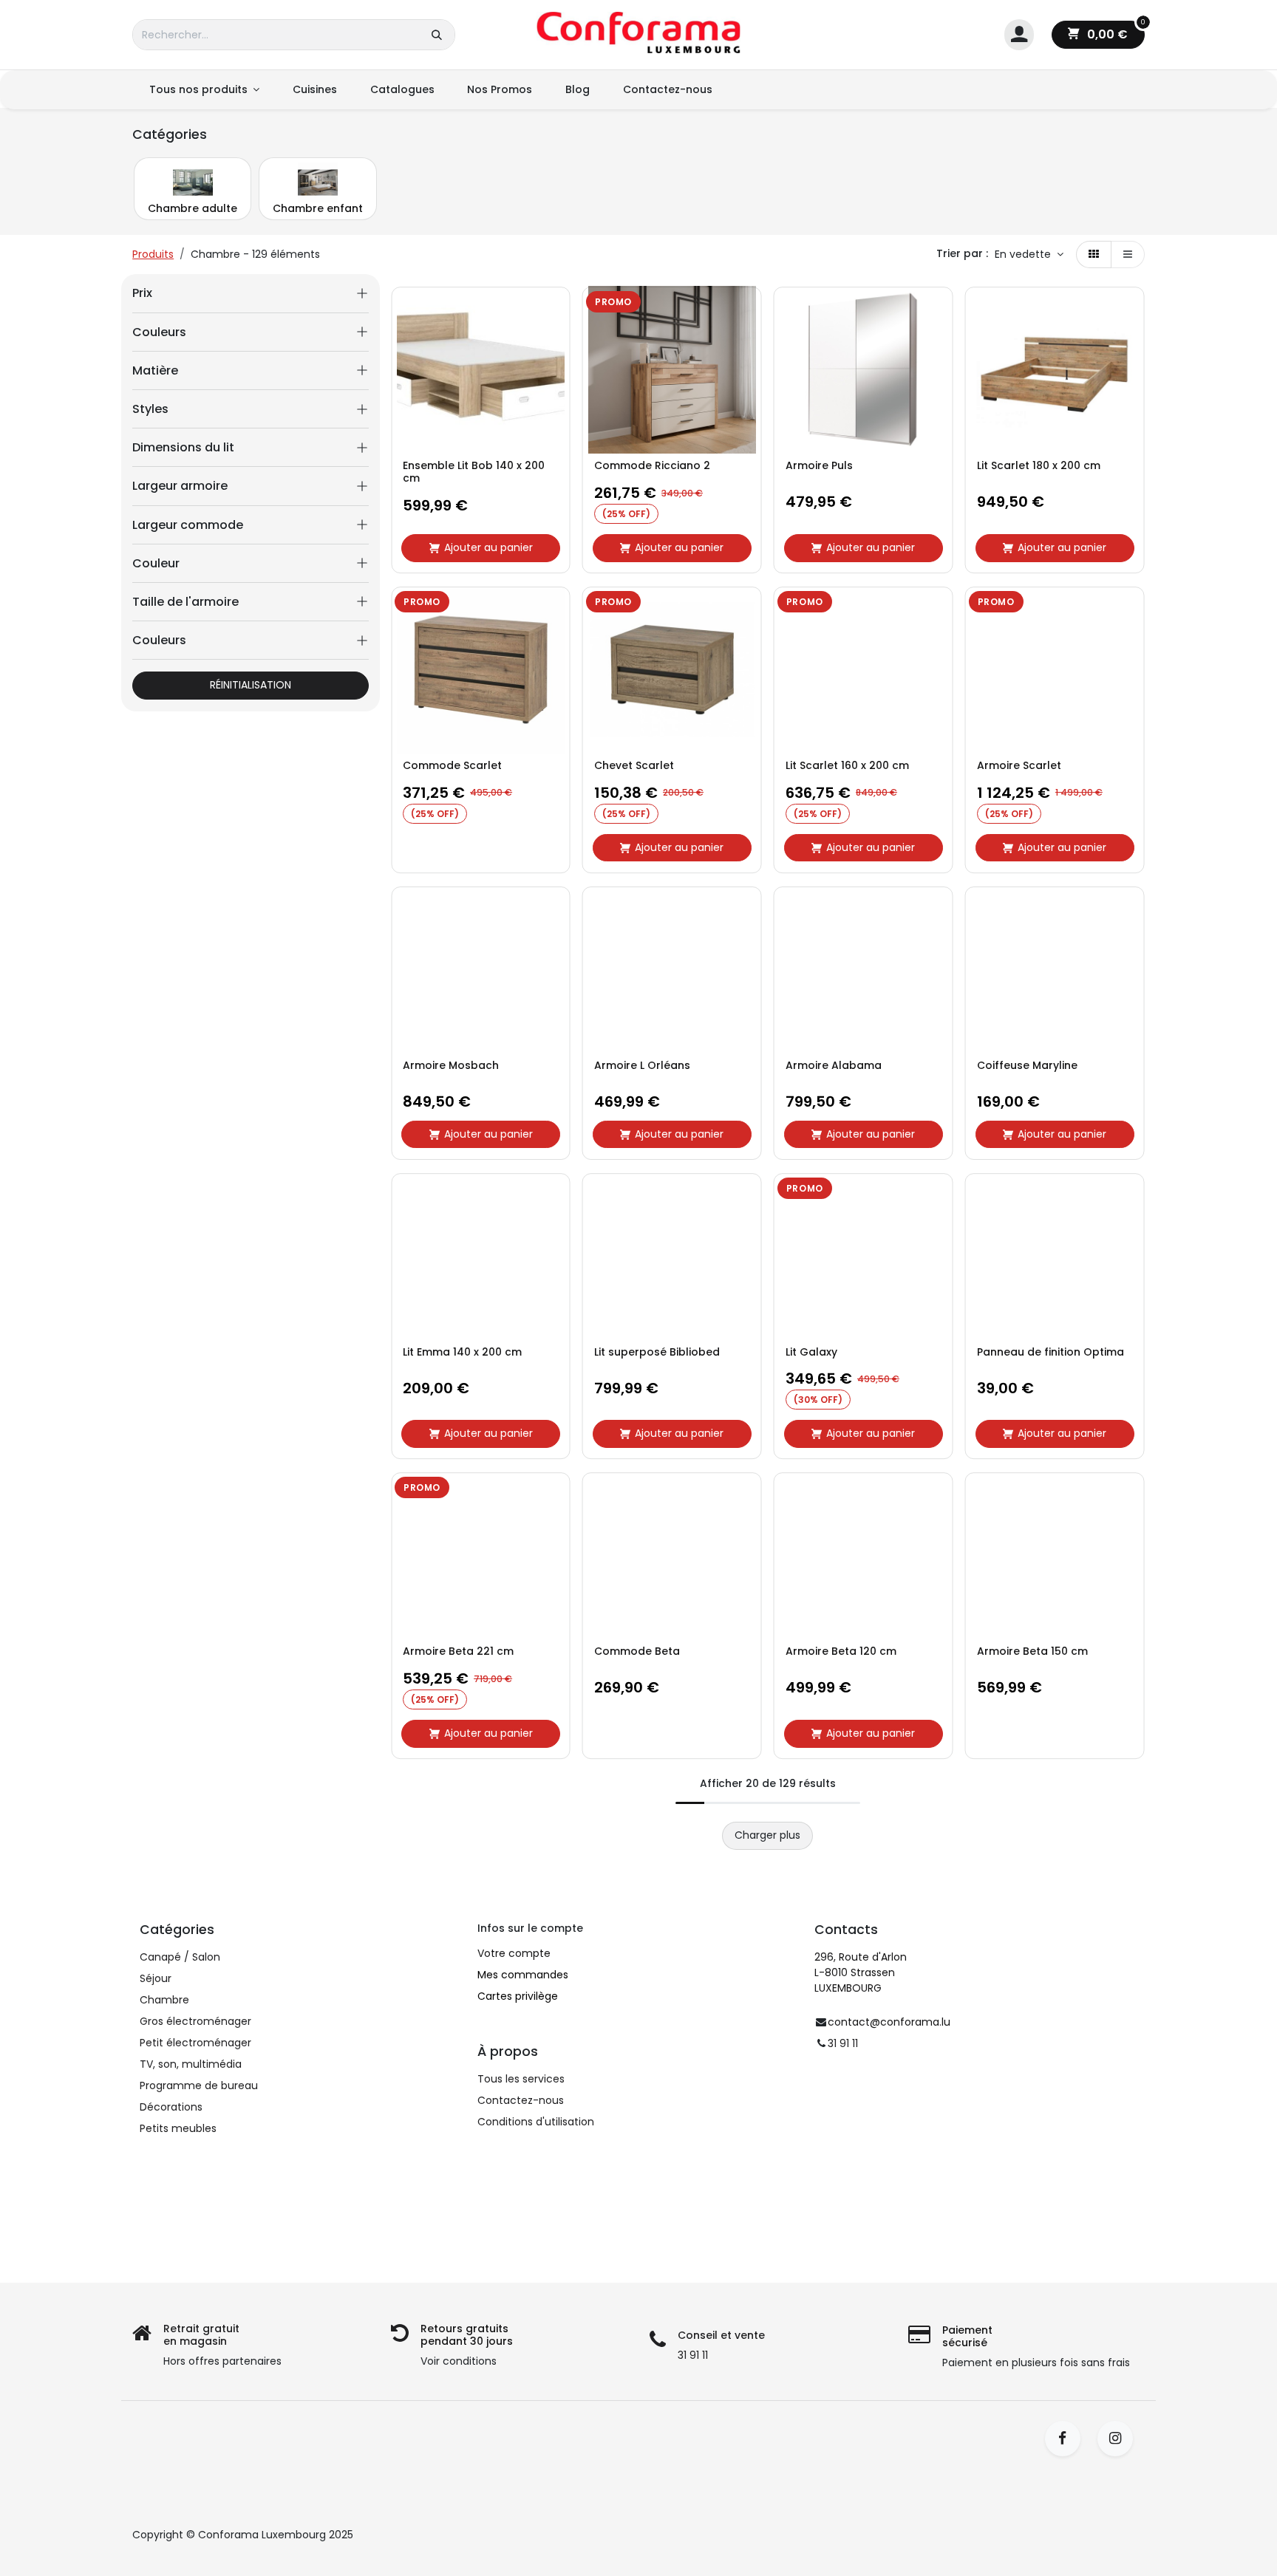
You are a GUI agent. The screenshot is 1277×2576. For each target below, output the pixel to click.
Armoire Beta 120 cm (841, 1651)
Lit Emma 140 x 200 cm (462, 1352)
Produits (153, 254)
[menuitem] (204, 90)
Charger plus (767, 1835)
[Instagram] (1120, 2439)
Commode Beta (637, 1651)
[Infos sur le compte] (1019, 35)
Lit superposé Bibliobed (657, 1352)
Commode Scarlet (452, 766)
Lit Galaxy (811, 1352)
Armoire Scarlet (1019, 766)
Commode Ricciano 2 (652, 466)
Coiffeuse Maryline (1027, 1066)
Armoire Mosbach (451, 1066)
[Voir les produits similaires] (555, 410)
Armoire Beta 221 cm (458, 1651)
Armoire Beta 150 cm (1032, 1651)
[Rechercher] (437, 35)
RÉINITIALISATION (251, 685)
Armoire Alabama (834, 1066)
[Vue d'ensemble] (555, 310)
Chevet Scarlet (634, 766)
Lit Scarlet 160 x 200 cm (847, 766)
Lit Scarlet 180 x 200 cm (1039, 466)
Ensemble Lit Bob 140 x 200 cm (474, 472)
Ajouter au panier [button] (488, 547)
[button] (1029, 255)
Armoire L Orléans (642, 1066)
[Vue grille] (1094, 255)
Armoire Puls (819, 466)
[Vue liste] (1128, 255)
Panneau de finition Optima (1050, 1352)
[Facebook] (1067, 2439)
